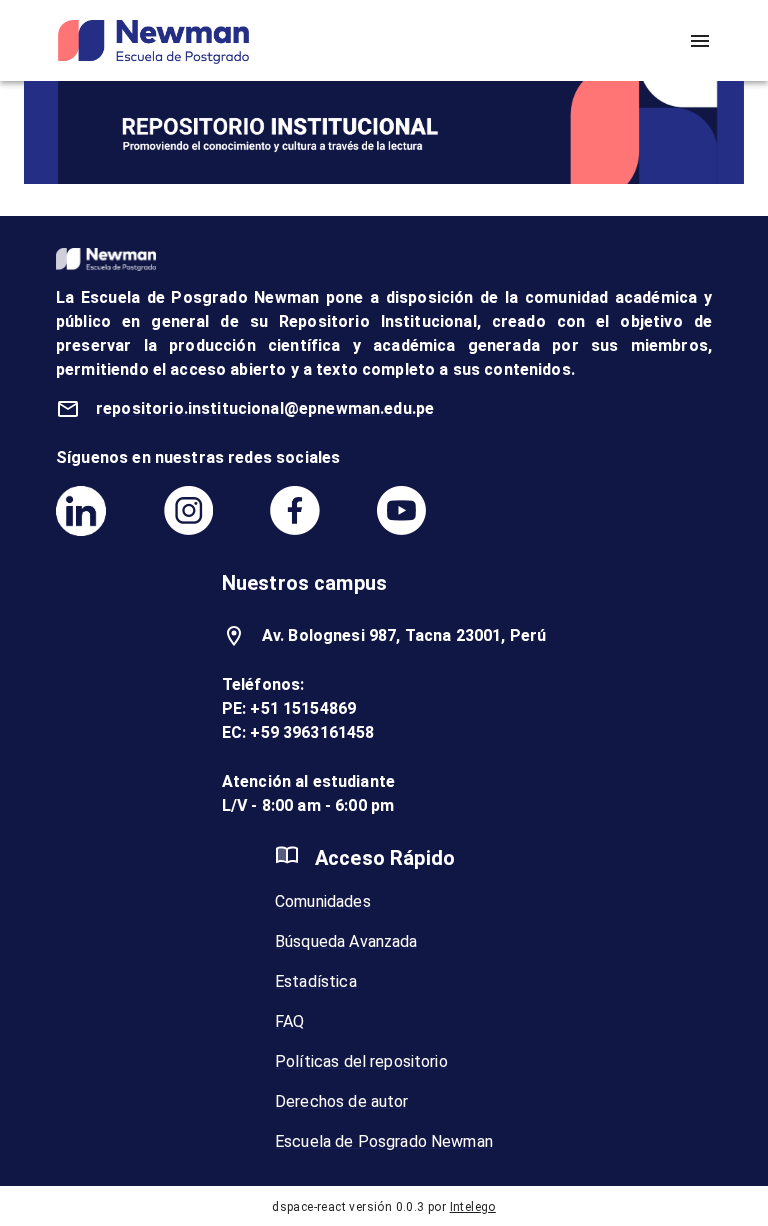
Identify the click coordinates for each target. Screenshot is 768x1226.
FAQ (289, 1021)
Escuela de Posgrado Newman (384, 1141)
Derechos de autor (342, 1101)
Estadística (316, 981)
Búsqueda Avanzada (346, 941)
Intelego (473, 1207)
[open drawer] (700, 41)
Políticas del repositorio (361, 1061)
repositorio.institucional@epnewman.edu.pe (265, 408)
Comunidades (323, 901)
